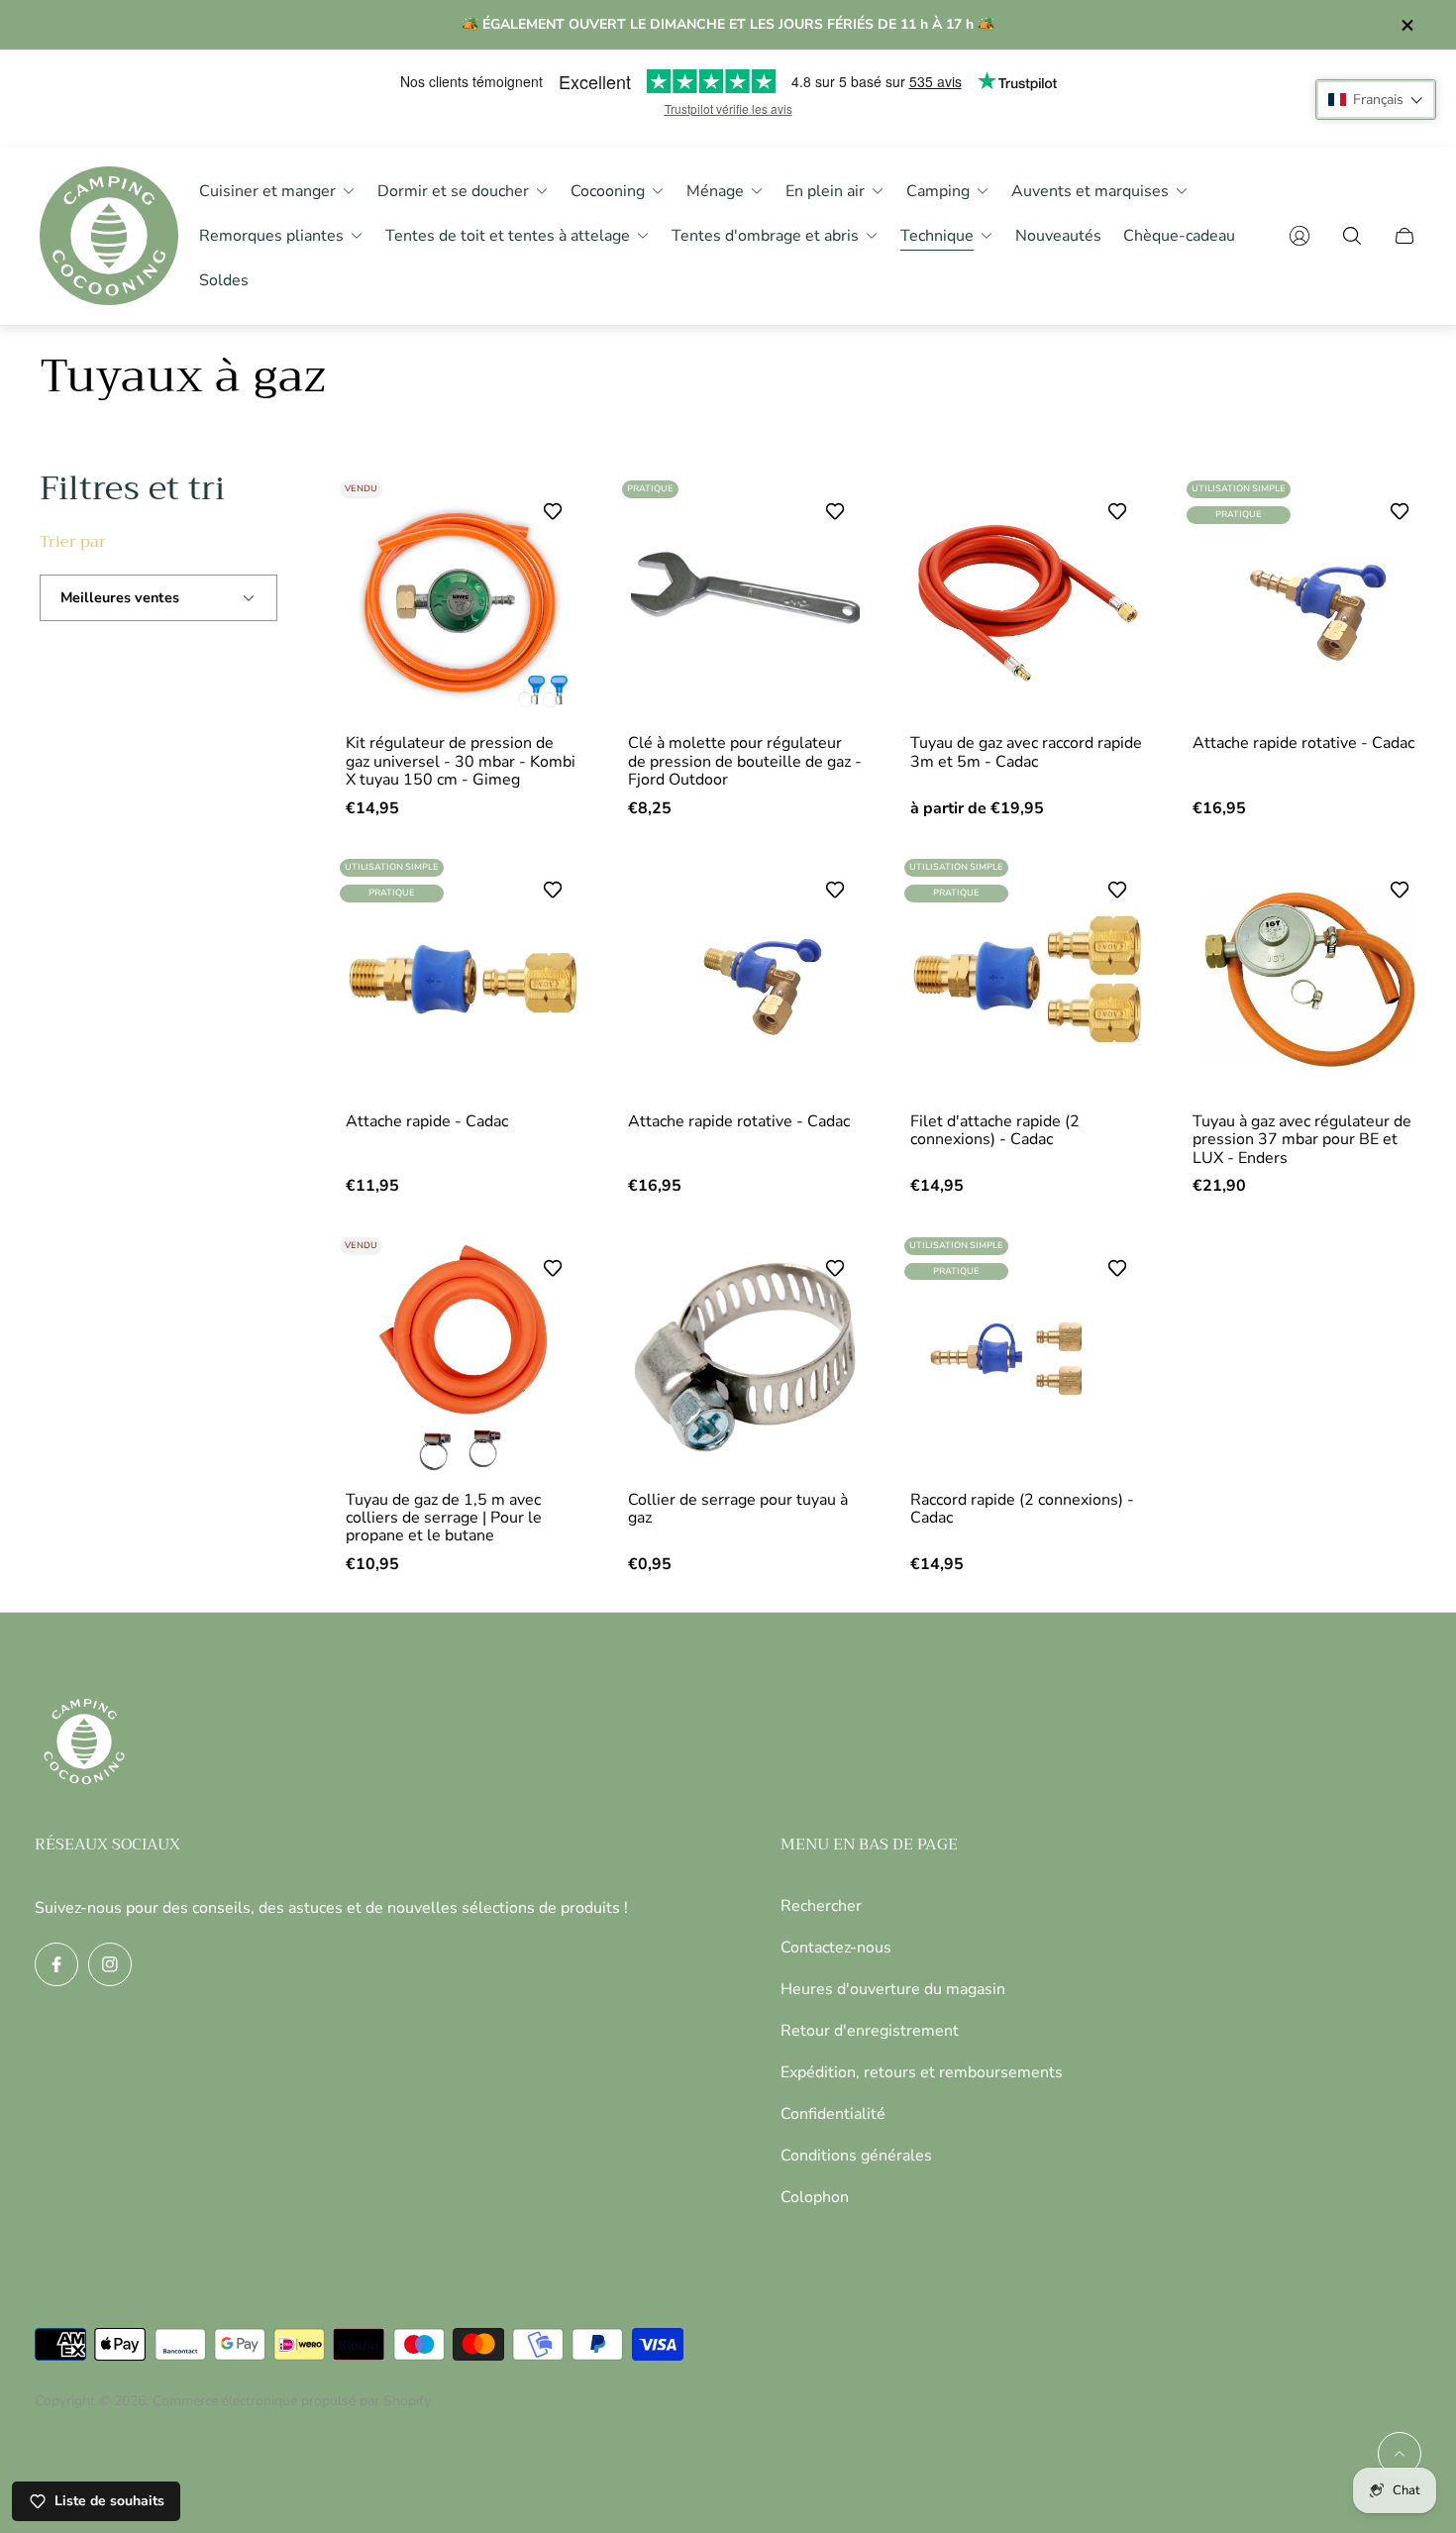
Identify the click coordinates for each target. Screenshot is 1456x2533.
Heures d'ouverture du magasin (893, 1989)
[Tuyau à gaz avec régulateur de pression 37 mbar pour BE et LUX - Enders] (1310, 979)
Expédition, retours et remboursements (922, 2072)
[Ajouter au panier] (830, 518)
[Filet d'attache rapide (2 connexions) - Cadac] (1028, 979)
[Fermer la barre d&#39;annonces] (1406, 25)
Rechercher (821, 1906)
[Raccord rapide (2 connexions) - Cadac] (1028, 1358)
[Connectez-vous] (1300, 236)
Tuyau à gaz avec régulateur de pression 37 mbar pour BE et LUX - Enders (1302, 1140)
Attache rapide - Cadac (427, 1121)
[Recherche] (1352, 236)
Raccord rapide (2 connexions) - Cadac (1022, 1509)
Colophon (815, 2197)
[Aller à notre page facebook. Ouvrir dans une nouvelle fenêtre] (56, 1964)
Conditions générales (856, 2156)
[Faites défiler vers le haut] (1400, 2454)
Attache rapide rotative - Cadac (1303, 743)
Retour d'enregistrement (870, 2031)
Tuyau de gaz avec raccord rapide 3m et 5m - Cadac (1026, 752)
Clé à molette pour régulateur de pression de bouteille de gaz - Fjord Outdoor (745, 761)
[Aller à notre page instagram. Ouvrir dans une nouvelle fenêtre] (110, 1964)
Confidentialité (833, 2114)
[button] (1376, 100)
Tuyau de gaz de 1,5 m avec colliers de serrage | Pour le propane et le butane (444, 1518)
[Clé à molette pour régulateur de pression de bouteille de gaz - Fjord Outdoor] (745, 601)
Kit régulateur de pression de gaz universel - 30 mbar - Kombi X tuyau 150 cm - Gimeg (461, 761)
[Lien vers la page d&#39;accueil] (84, 1743)
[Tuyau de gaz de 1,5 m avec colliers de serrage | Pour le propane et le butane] (463, 1358)
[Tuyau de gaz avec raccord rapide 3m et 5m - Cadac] (1028, 601)
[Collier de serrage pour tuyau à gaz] (745, 1358)
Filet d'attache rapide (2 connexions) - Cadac (995, 1131)
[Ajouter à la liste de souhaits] (553, 511)
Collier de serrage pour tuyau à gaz (738, 1509)
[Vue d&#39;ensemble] (1112, 518)
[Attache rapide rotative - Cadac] (1310, 601)
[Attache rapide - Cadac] (463, 979)
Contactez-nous (836, 1948)
